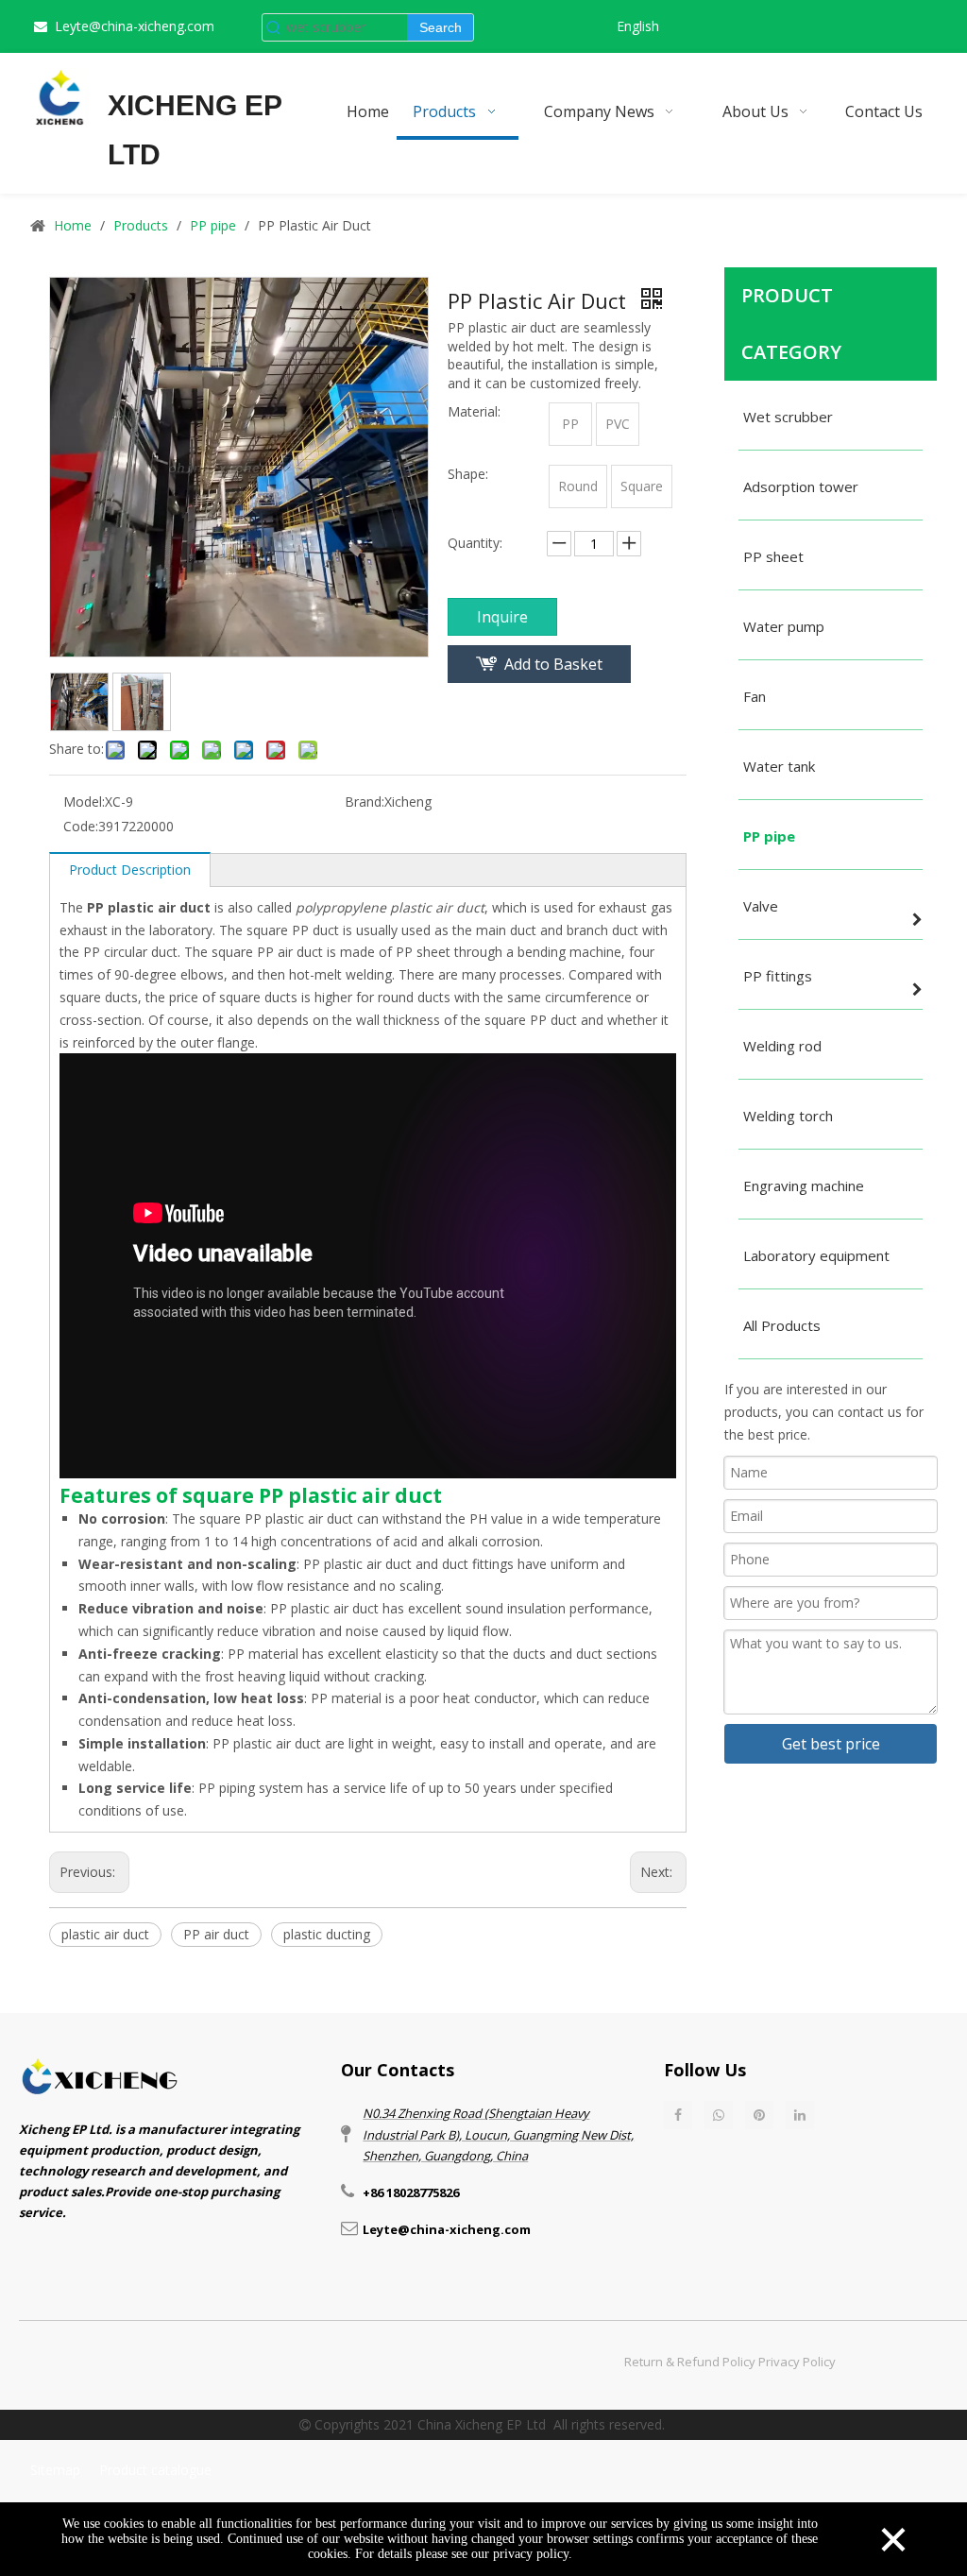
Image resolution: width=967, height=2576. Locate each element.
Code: (81, 826)
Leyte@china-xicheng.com (135, 26)
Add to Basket (553, 664)
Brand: (365, 802)
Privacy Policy (797, 2362)
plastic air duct (105, 1934)
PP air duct (216, 1934)
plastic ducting (327, 1934)
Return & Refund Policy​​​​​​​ (690, 2362)
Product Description (130, 870)
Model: (84, 802)
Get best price (831, 1744)
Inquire (502, 617)
